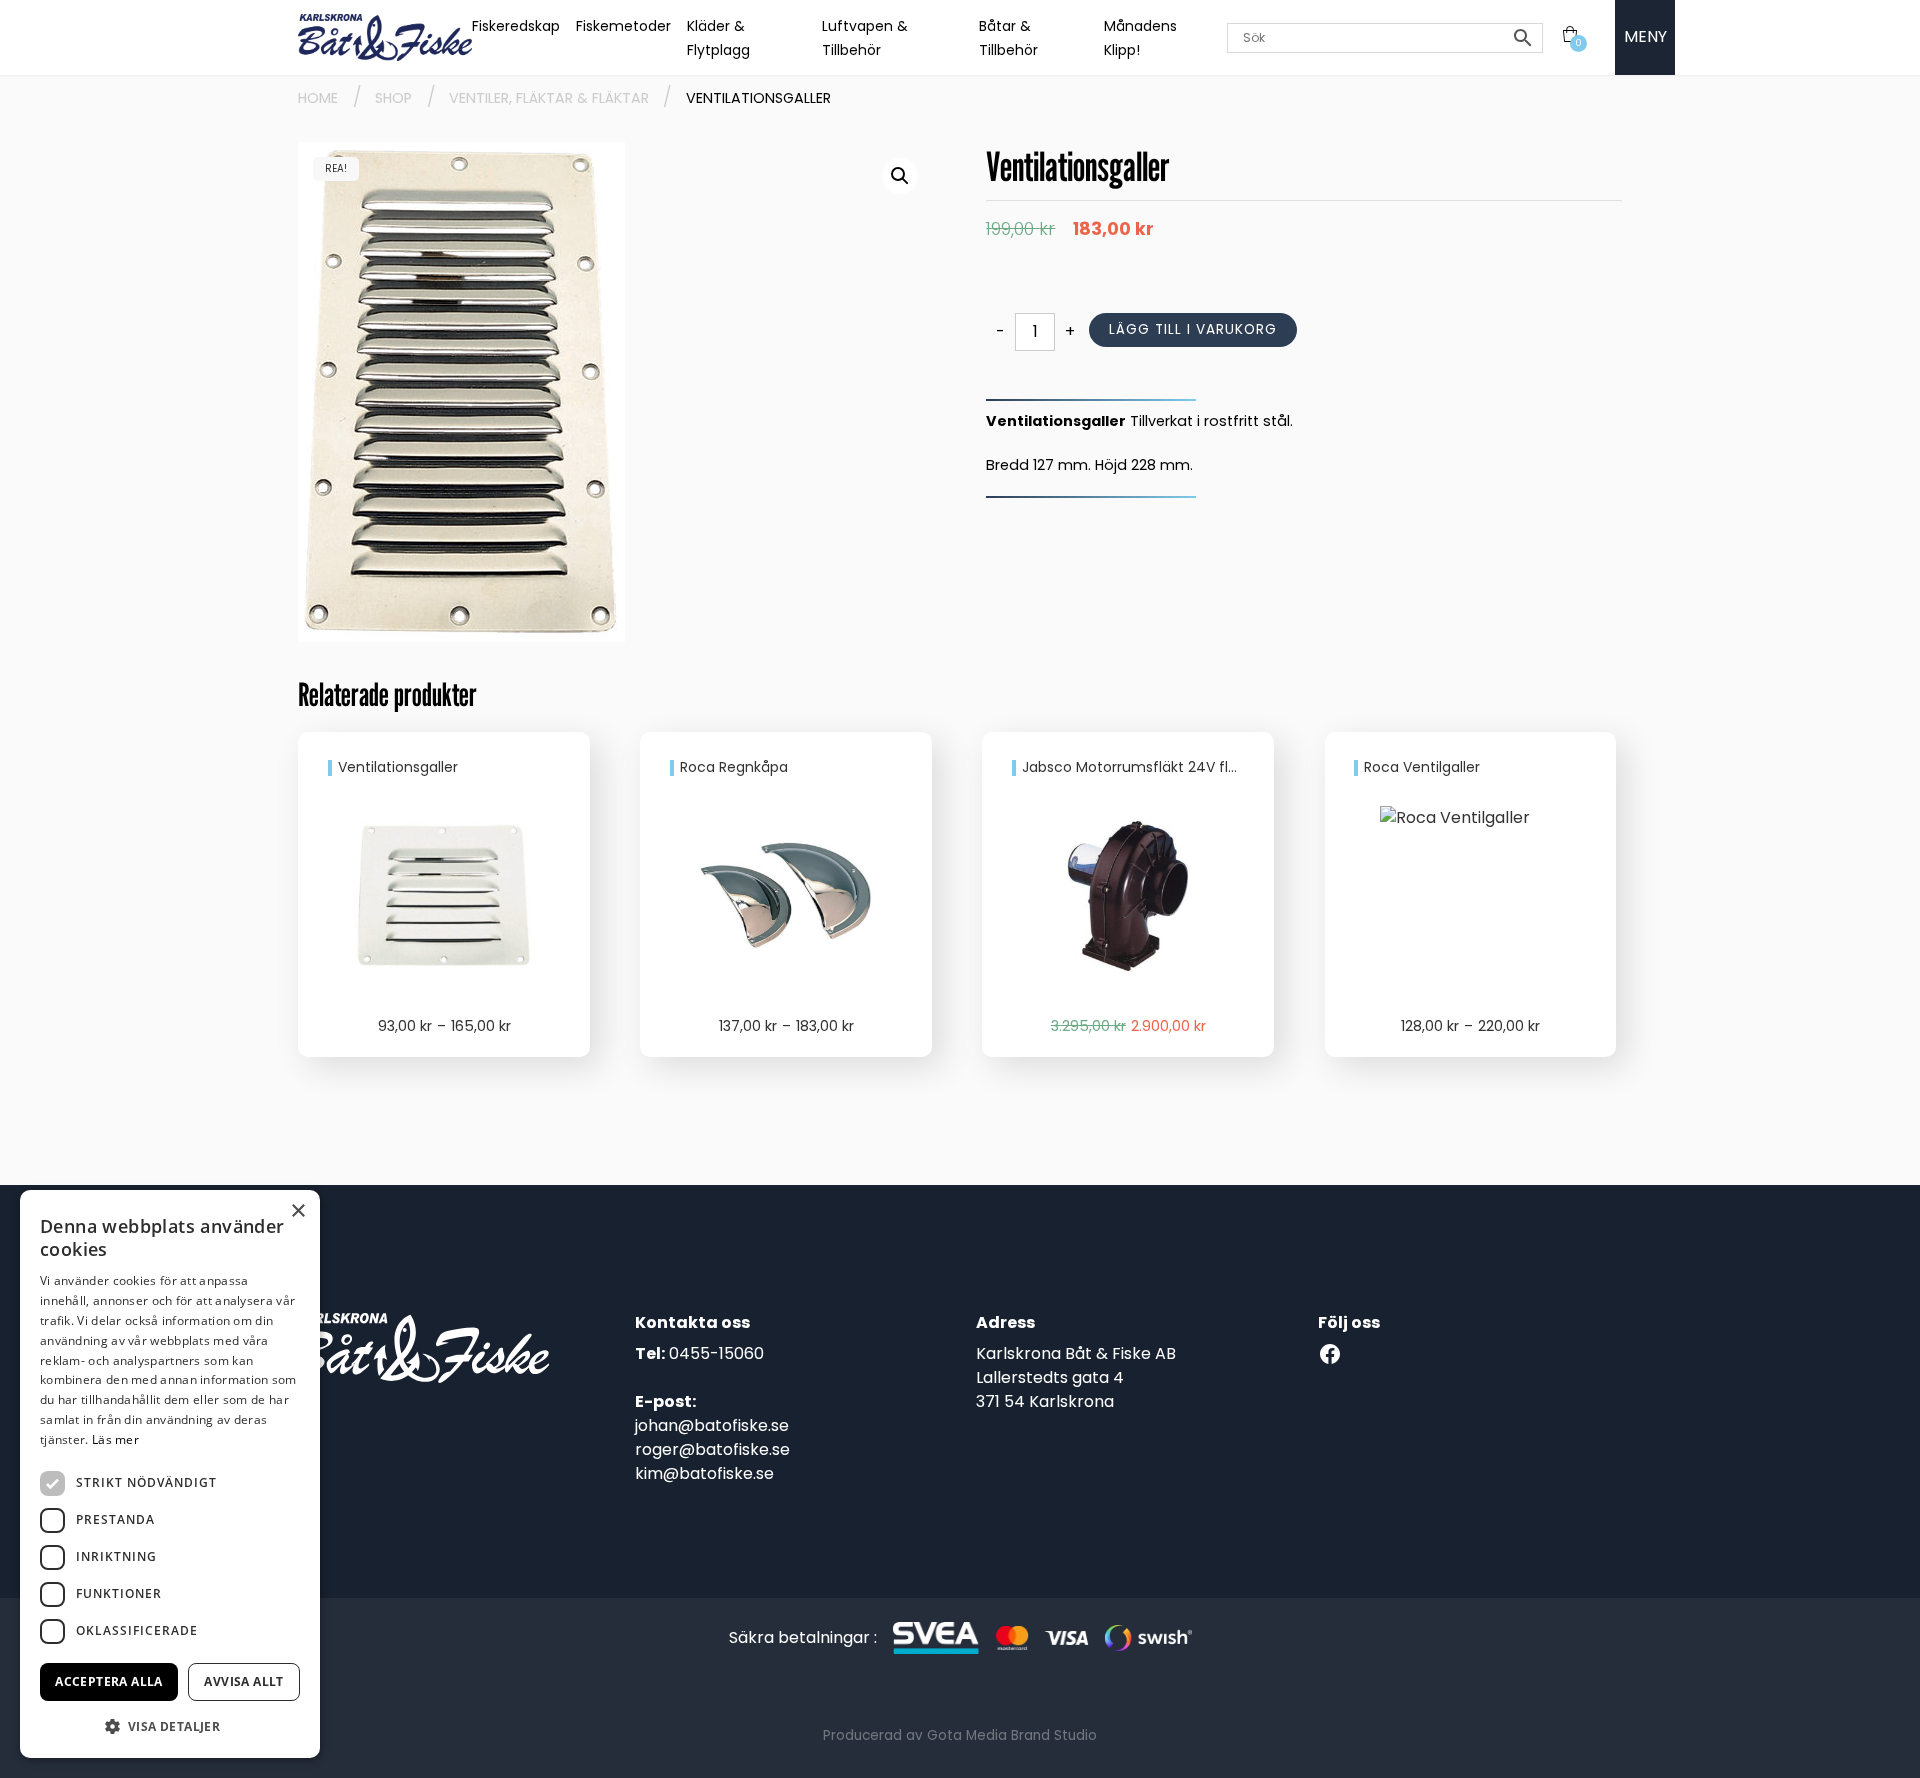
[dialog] (170, 1474)
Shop (393, 98)
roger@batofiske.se (712, 1449)
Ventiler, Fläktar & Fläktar (549, 98)
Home (318, 98)
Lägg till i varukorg (1193, 329)
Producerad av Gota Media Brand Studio (960, 1735)
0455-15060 (716, 1353)
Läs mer (115, 1439)
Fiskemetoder (623, 26)
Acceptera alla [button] (109, 1681)
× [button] (297, 1211)
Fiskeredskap (516, 26)
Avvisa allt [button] (243, 1681)
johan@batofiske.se (712, 1425)
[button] (900, 176)
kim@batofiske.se (704, 1473)
